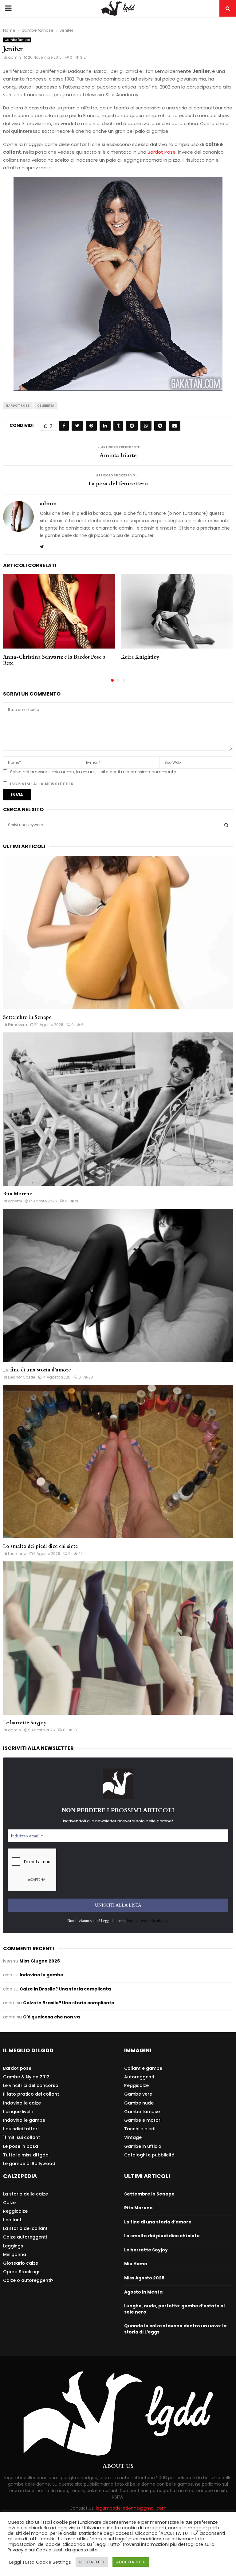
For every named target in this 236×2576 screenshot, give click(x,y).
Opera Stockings (22, 2272)
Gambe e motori (143, 2120)
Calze (9, 2203)
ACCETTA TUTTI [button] (131, 2562)
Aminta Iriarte (118, 455)
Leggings (13, 2246)
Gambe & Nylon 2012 (26, 2077)
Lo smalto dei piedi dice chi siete (41, 1546)
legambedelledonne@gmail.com (131, 2508)
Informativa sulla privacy (147, 1921)
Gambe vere (138, 2094)
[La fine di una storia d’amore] (118, 1286)
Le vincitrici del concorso (31, 2085)
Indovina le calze (22, 2103)
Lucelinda (17, 1554)
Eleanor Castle (22, 1377)
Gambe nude (139, 2103)
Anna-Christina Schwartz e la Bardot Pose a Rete (54, 660)
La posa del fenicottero (118, 484)
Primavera (18, 1025)
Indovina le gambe (41, 1975)
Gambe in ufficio (143, 2146)
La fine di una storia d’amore (37, 1370)
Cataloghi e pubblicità (149, 2155)
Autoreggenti (139, 2077)
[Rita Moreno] (118, 1109)
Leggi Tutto (22, 2562)
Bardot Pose (162, 152)
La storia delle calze (26, 2194)
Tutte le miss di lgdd (26, 2155)
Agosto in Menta (143, 2292)
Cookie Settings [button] (53, 2562)
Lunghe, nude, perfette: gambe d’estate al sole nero (174, 2309)
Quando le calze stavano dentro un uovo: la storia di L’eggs (175, 2329)
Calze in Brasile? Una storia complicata (65, 1989)
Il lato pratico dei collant (31, 2094)
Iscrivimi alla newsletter (41, 784)
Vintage (133, 2137)
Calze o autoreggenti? (28, 2280)
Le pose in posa (21, 2146)
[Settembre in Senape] (118, 933)
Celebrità (46, 406)
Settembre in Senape (27, 1017)
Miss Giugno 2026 (40, 1961)
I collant (12, 2220)
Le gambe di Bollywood (29, 2163)
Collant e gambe (143, 2068)
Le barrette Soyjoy (25, 1723)
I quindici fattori (21, 2129)
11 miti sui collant (22, 2137)
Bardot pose (17, 2068)
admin (14, 57)
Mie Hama (136, 2264)
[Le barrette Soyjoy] (118, 1638)
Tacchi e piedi (140, 2129)
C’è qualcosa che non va (51, 2017)
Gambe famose (17, 40)
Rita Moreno (18, 1194)
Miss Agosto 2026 (144, 2278)
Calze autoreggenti (25, 2237)
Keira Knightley (140, 657)
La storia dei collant (25, 2228)
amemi (15, 1201)
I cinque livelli (18, 2112)
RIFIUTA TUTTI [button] (92, 2562)
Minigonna (15, 2254)
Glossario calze (21, 2263)
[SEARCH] (226, 825)
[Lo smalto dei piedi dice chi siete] (118, 1462)
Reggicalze (136, 2085)
